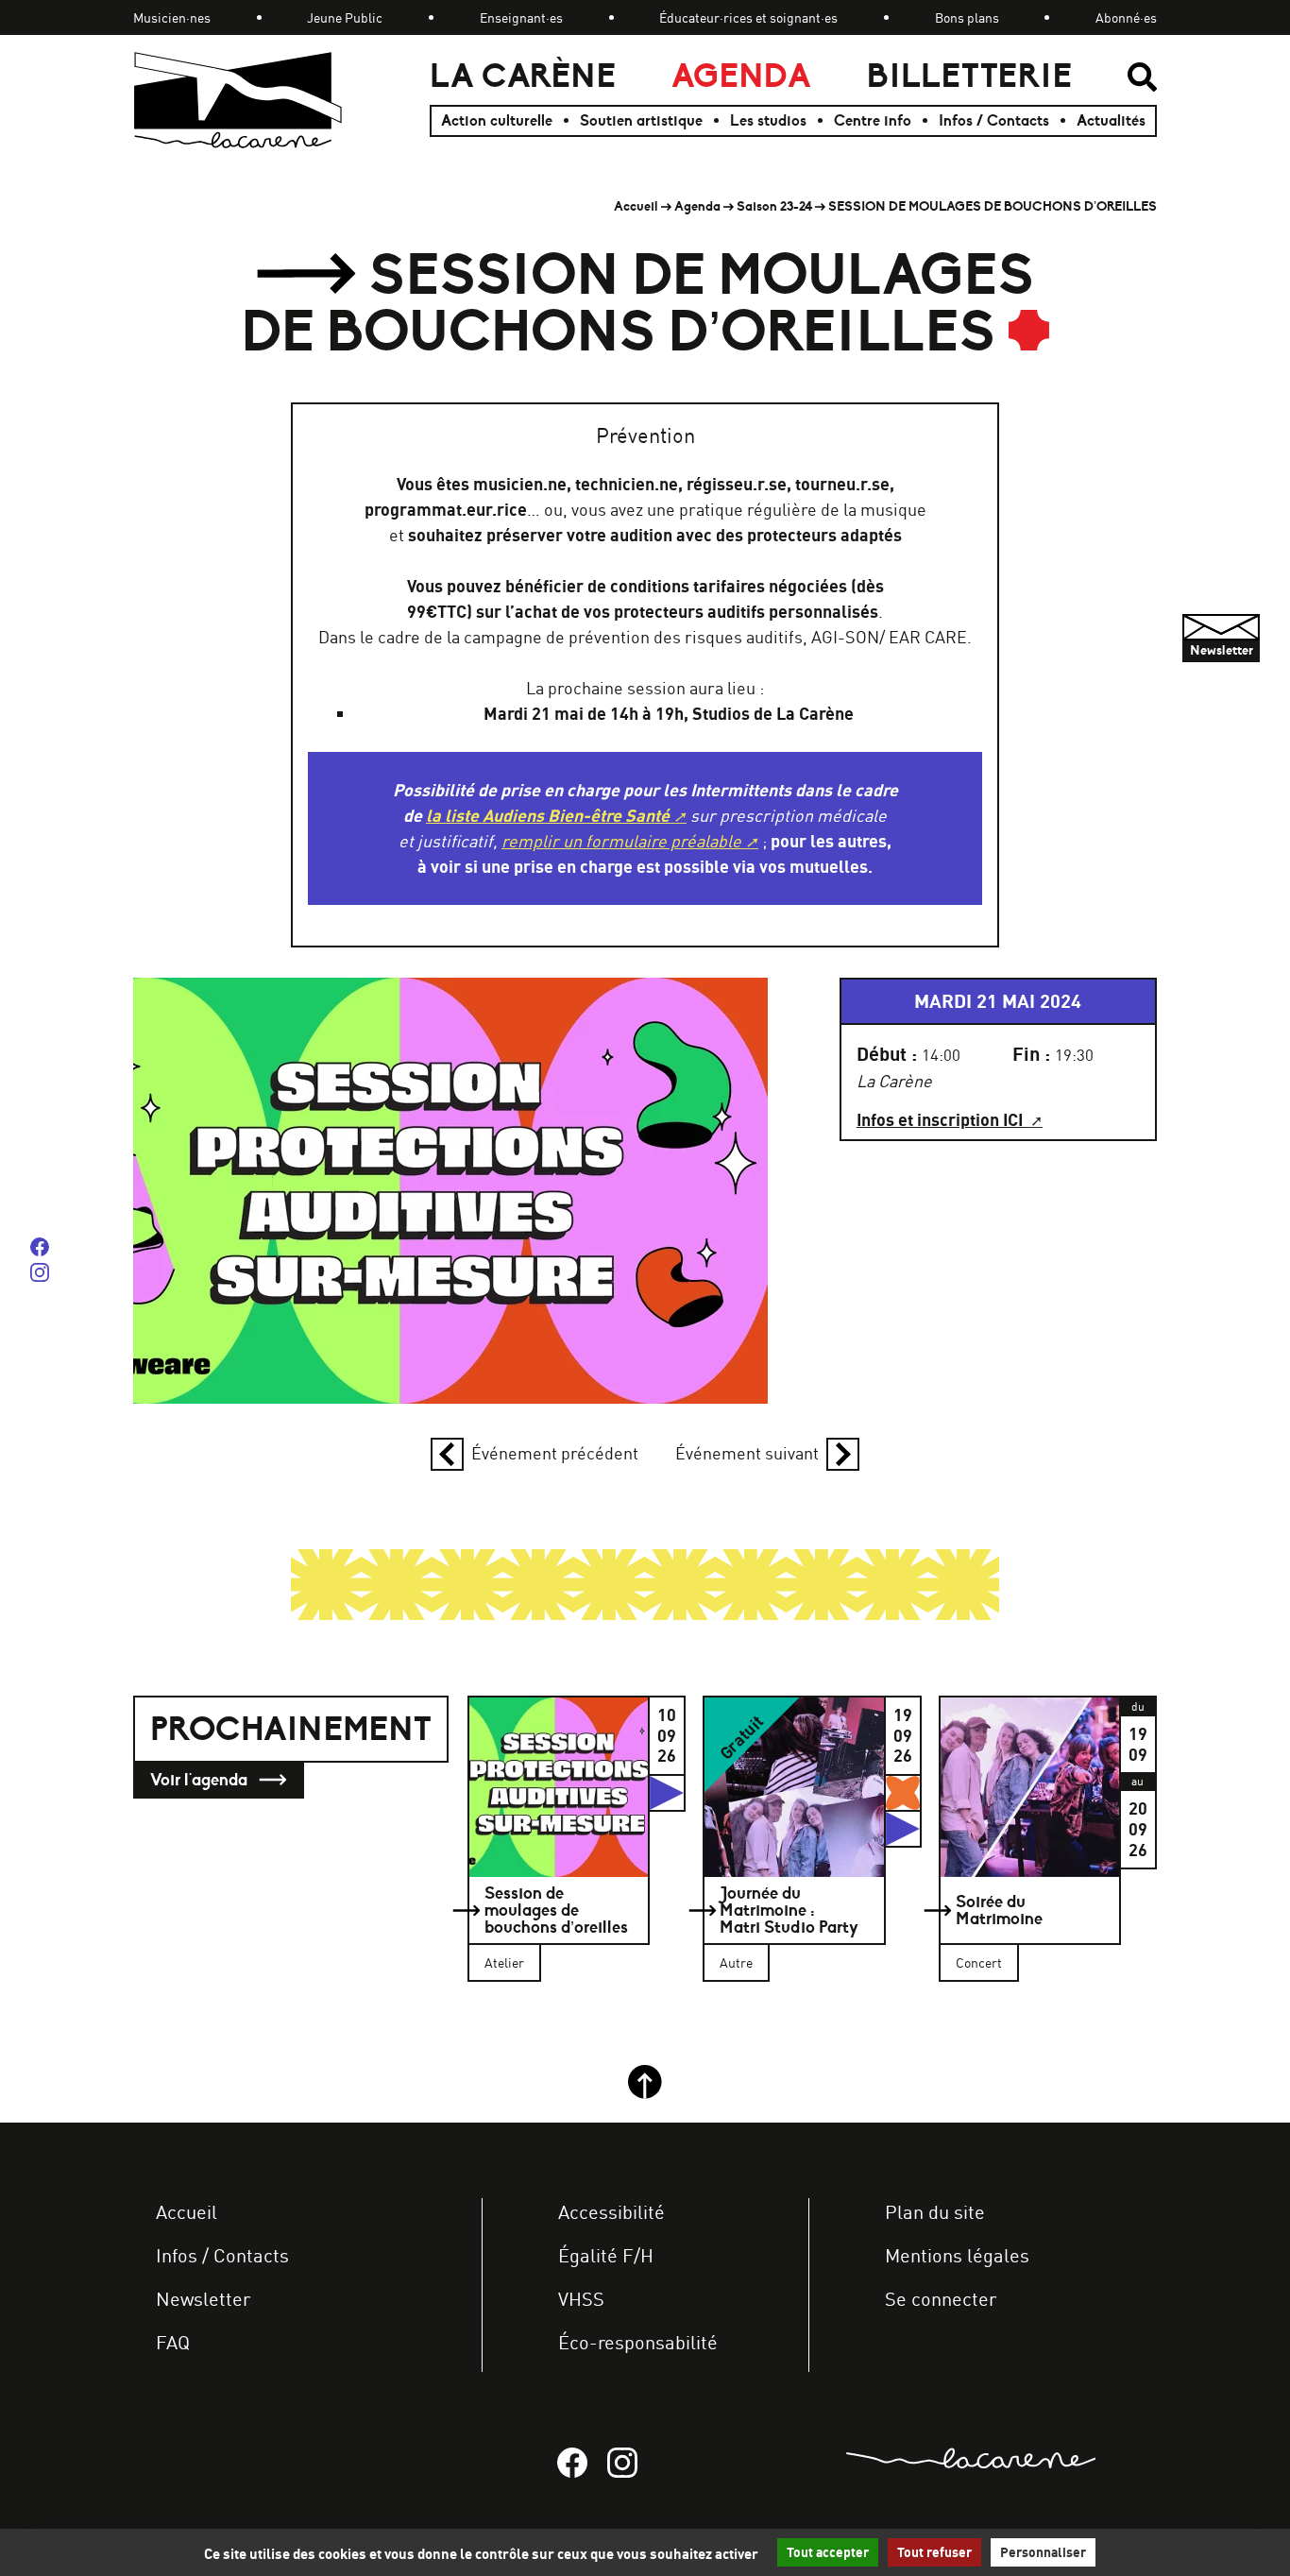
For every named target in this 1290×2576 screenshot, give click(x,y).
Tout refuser (934, 2552)
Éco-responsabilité (638, 2342)
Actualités (1111, 121)
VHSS (581, 2299)
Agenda (741, 76)
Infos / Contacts (994, 121)
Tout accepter (828, 2552)
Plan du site (935, 2212)
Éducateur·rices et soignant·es (748, 17)
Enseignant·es (521, 17)
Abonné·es (1126, 17)
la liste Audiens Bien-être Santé (548, 816)
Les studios (768, 121)
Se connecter (941, 2299)
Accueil (636, 206)
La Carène (523, 76)
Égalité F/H (606, 2255)
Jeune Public (345, 17)
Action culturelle (497, 121)
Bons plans (967, 17)
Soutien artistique (641, 121)
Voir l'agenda (201, 1780)
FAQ (173, 2342)
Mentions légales (957, 2255)
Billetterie (969, 76)
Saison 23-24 (774, 206)
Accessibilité (611, 2212)
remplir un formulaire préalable (621, 841)
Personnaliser (1043, 2552)
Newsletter (203, 2299)
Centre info (873, 121)
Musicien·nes (172, 17)
